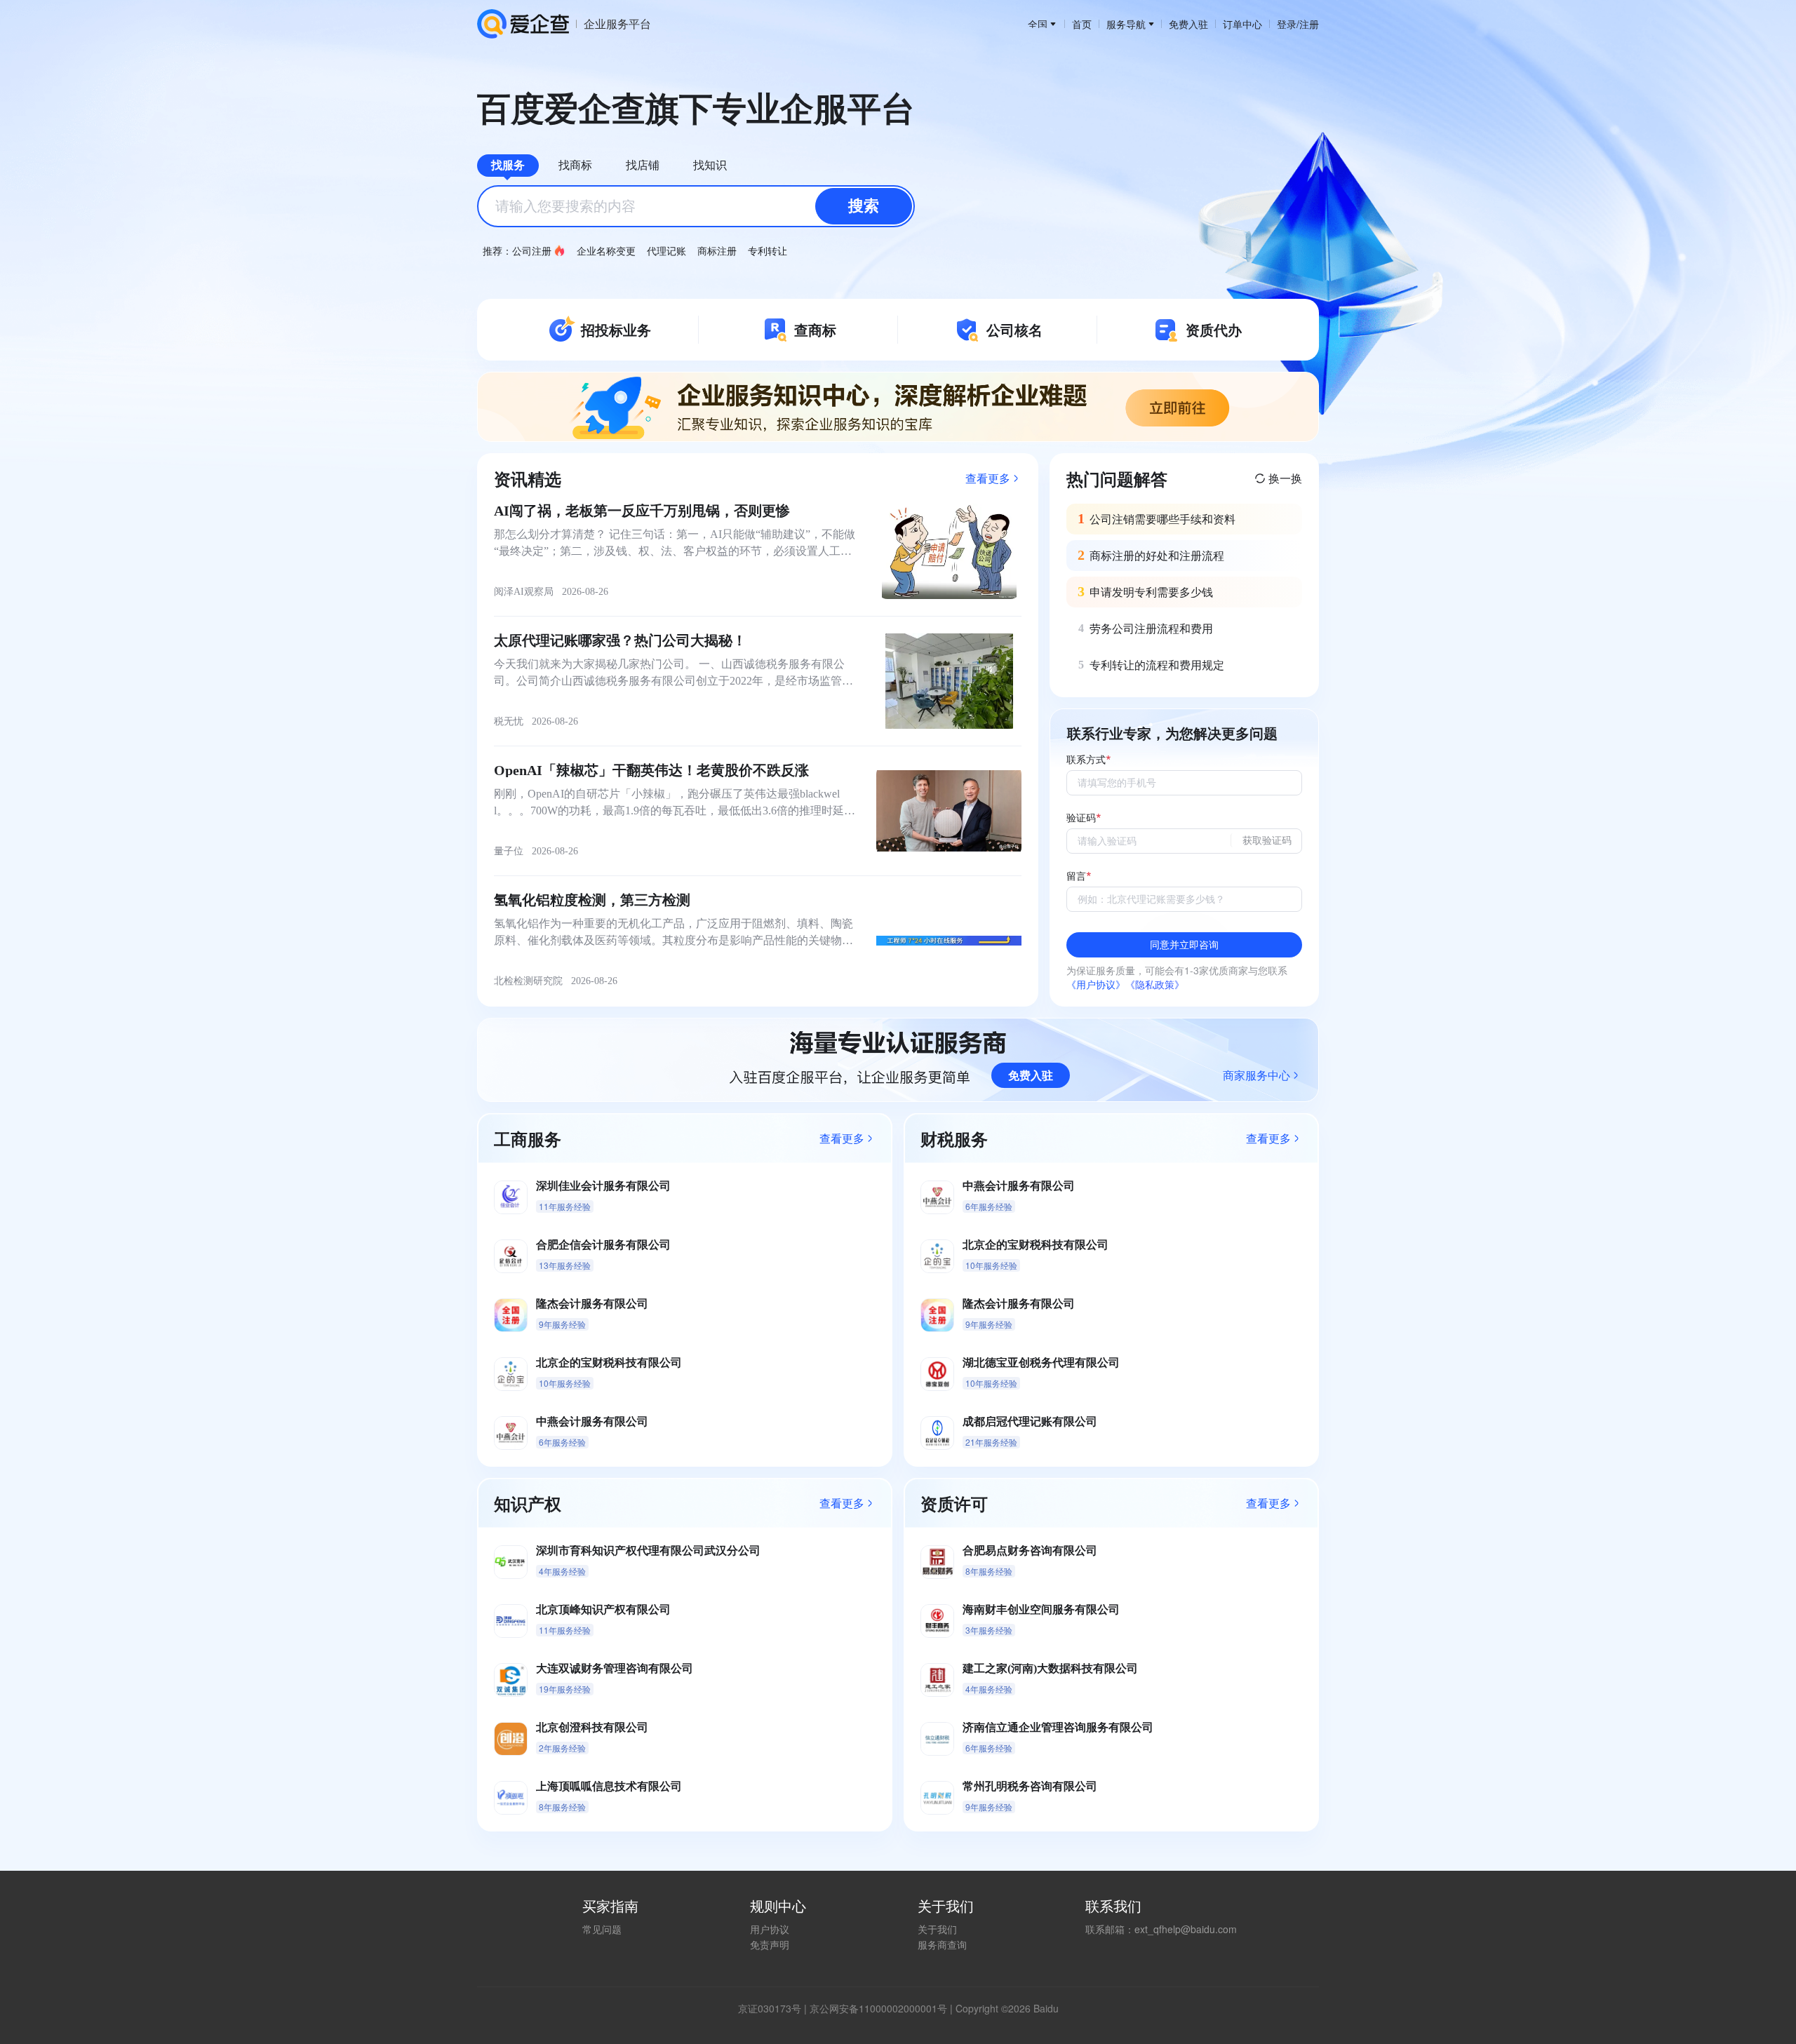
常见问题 (602, 1929)
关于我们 (937, 1929)
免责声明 (770, 1944)
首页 (1082, 24)
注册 (1309, 24)
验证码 (1081, 818)
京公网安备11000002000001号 (878, 2008)
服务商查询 (942, 1944)
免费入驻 (1188, 24)
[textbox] (696, 206)
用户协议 (770, 1929)
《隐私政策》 (1155, 984)
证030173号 (775, 2008)
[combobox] (696, 206)
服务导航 (1126, 24)
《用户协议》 (1096, 984)
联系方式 (1086, 760)
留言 (1076, 876)
